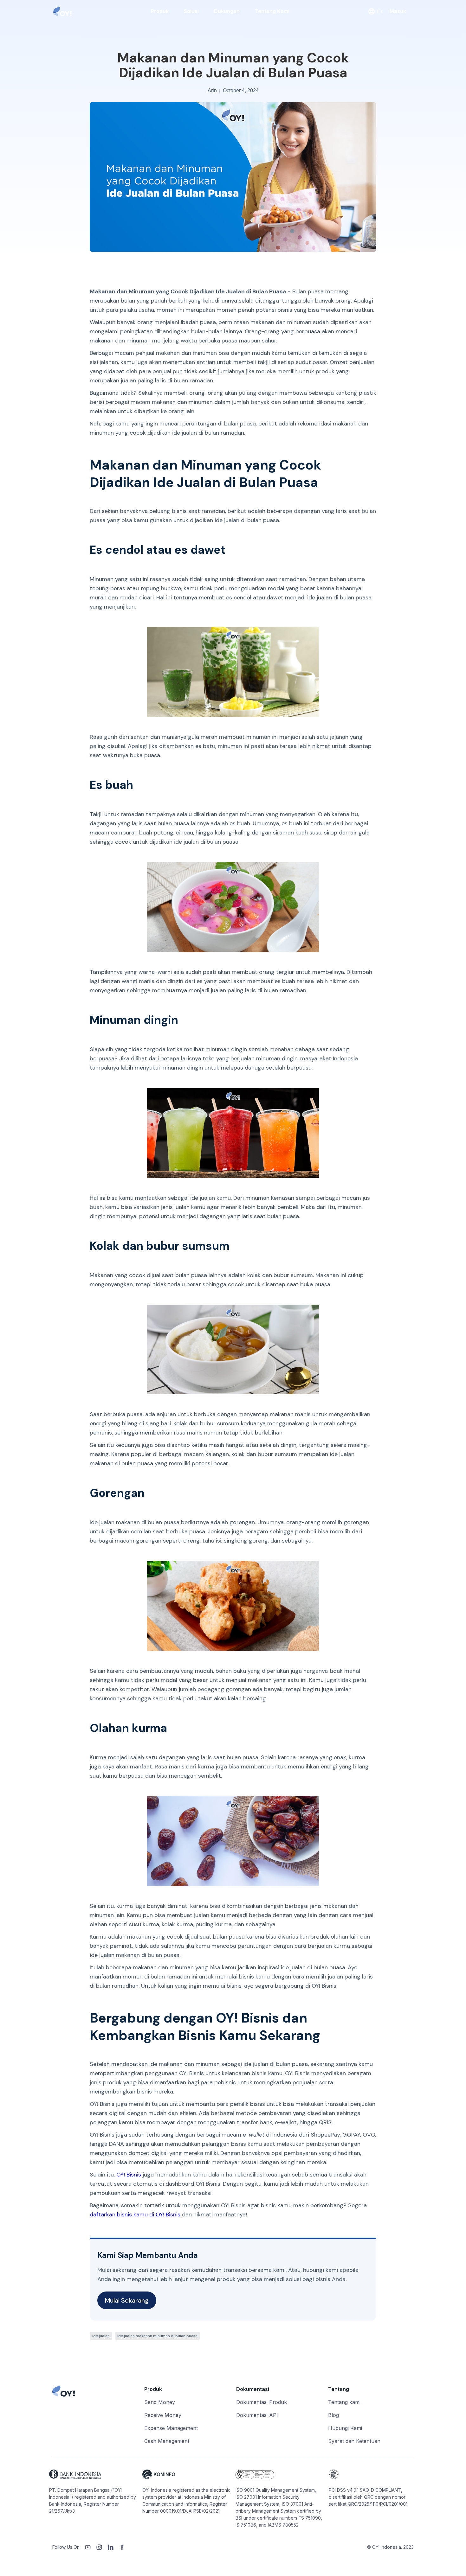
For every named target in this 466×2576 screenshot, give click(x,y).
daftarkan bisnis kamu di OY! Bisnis (135, 2215)
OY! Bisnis (129, 2175)
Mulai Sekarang (127, 2300)
